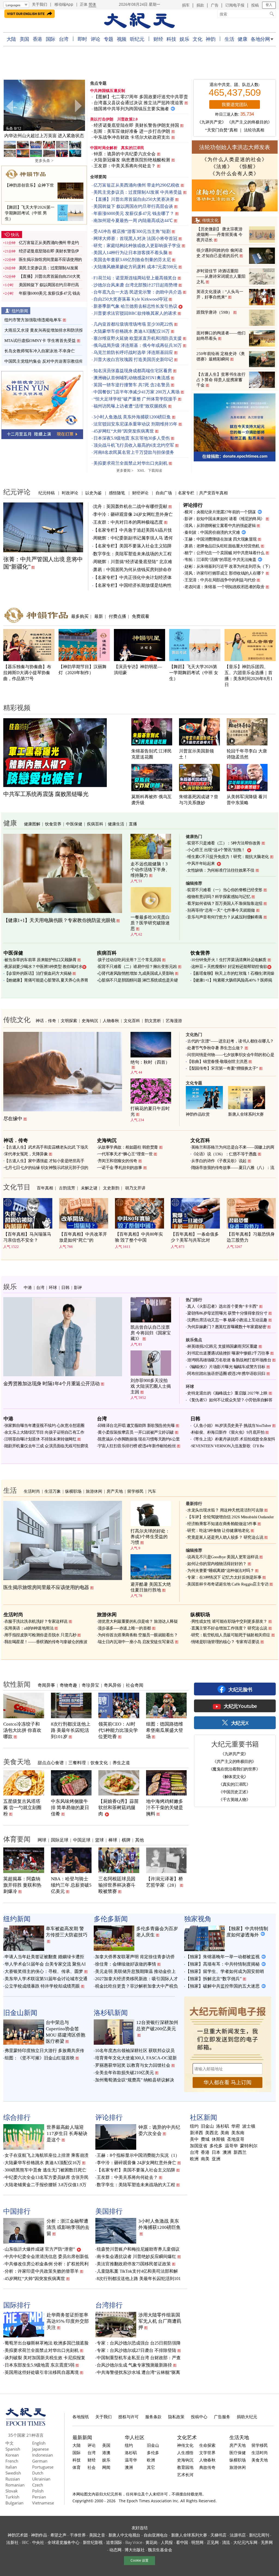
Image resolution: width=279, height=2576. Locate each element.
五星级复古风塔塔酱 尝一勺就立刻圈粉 (22, 1808)
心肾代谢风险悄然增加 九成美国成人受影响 (136, 973)
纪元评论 (17, 492)
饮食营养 (53, 824)
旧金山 (207, 2126)
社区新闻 (204, 2117)
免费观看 (141, 616)
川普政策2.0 (128, 119)
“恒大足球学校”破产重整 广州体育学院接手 (135, 399)
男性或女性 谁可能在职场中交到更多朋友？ (229, 1621)
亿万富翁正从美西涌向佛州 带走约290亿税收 (137, 185)
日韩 (65, 1287)
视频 (122, 39)
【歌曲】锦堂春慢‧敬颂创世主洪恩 (217, 1062)
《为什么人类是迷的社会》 (235, 159)
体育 (77, 2467)
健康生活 (116, 824)
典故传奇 (207, 2467)
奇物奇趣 (68, 1685)
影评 (78, 1287)
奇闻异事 (46, 1685)
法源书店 (238, 2535)
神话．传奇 (46, 1020)
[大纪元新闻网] (139, 21)
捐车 (186, 5)
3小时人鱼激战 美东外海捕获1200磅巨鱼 (132, 417)
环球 (53, 1287)
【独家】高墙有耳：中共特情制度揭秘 (223, 1964)
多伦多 (216, 2146)
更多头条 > (44, 161)
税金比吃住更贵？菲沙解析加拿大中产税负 (137, 1986)
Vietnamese (43, 2503)
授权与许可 (128, 2417)
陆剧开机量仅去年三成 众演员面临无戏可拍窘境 (46, 1446)
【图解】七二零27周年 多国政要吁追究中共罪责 (141, 97)
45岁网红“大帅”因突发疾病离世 (124, 431)
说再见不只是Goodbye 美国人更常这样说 (223, 1557)
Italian (11, 2467)
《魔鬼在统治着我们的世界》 (234, 1769)
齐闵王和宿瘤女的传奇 (118, 1161)
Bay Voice (134, 2542)
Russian (13, 2479)
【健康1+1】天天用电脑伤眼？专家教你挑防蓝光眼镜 (59, 920)
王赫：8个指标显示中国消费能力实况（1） (138, 2155)
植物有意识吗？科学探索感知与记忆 (219, 897)
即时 (82, 39)
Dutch (38, 2473)
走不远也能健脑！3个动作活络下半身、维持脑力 (150, 870)
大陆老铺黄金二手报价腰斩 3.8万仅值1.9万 (46, 2185)
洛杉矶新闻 (111, 2012)
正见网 (213, 2542)
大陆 (11, 39)
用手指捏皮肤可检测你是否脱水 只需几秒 (40, 1635)
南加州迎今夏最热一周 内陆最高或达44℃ (133, 220)
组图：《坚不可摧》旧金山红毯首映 (40, 2058)
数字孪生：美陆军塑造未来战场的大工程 (132, 554)
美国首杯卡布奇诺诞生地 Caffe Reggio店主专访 (228, 1584)
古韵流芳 (67, 1188)
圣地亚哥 (236, 2139)
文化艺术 (187, 2437)
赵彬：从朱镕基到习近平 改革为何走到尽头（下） (228, 566)
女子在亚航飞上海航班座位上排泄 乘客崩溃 (47, 2155)
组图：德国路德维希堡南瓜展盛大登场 (165, 1730)
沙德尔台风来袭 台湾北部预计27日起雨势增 (135, 285)
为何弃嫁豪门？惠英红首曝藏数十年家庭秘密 (227, 1327)
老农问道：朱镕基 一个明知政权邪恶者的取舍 (225, 587)
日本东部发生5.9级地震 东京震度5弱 (40, 2365)
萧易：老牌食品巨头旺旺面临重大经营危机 (222, 546)
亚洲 (216, 2159)
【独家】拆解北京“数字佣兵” (214, 1979)
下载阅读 (155, 471)
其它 (151, 2467)
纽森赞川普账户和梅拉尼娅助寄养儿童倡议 (138, 2249)
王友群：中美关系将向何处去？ (125, 166)
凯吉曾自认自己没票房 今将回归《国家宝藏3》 (151, 1333)
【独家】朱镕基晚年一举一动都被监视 (223, 1957)
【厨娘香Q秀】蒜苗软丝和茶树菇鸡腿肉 (119, 1808)
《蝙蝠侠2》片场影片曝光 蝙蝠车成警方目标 (226, 1367)
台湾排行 (109, 2305)
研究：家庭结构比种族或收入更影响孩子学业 (137, 246)
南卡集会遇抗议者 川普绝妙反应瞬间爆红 (137, 2256)
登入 (269, 5)
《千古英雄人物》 (234, 1799)
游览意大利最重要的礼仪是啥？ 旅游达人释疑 (138, 1621)
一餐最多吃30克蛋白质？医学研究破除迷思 (150, 923)
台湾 (64, 39)
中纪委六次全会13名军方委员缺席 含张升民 (47, 2177)
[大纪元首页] (26, 2424)
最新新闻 (82, 2437)
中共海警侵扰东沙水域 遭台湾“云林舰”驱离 (138, 2372)
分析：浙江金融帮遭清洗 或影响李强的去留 (68, 2227)
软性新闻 (17, 1684)
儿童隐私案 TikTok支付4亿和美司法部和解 (137, 2271)
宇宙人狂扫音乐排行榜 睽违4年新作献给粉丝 (137, 1446)
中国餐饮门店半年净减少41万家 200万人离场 (137, 392)
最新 (99, 616)
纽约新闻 (20, 311)
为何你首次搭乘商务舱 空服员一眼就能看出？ (138, 1635)
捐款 (200, 5)
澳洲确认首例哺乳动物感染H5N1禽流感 (132, 378)
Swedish (13, 2473)
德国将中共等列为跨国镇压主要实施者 (131, 109)
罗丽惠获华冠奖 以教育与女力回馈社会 (133, 2065)
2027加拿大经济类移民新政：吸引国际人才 (137, 1979)
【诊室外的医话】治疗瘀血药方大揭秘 (38, 973)
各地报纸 (81, 2417)
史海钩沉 (90, 1020)
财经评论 (140, 493)
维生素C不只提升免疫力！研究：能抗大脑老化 (228, 857)
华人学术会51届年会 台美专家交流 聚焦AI (45, 1964)
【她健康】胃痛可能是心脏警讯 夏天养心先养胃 (46, 980)
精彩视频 (17, 707)
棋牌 (126, 1840)
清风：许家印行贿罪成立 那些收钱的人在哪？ (225, 573)
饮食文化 (99, 1763)
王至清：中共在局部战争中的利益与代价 (220, 580)
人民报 (167, 2542)
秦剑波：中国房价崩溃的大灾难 (212, 532)
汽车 (152, 1491)
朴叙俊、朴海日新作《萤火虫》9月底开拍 (228, 1432)
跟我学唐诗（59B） (214, 312)
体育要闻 (17, 1839)
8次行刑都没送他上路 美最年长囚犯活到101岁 (71, 1730)
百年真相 (45, 1188)
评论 (95, 39)
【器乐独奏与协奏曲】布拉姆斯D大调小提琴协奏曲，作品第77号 (27, 673)
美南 (225, 2133)
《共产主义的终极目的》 (249, 122)
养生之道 (121, 1763)
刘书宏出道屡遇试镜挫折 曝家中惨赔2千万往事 (228, 1353)
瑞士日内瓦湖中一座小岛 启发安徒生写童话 (136, 1642)
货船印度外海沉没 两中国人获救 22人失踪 (44, 136)
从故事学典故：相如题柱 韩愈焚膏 (128, 1147)
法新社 (12, 2542)
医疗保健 (238, 2452)
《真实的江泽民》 (234, 1784)
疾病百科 (95, 824)
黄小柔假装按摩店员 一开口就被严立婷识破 (136, 1432)
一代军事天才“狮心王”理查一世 (125, 1154)
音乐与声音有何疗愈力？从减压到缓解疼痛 (225, 917)
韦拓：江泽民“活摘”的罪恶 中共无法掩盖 (220, 560)
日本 (216, 2152)
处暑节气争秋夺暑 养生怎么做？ (215, 1048)
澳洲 (227, 2152)
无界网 (267, 2542)
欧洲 (194, 2159)
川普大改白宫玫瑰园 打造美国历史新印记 (133, 360)
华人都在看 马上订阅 (228, 2082)
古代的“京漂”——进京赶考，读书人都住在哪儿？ (231, 1041)
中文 (10, 2443)
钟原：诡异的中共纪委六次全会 (125, 154)
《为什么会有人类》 (235, 174)
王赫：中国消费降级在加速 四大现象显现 (221, 539)
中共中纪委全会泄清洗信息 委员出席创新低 (47, 2256)
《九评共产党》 (212, 122)
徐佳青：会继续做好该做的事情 (126, 1964)
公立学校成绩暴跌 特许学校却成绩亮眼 (42, 1986)
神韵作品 (39, 2535)
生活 (229, 39)
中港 (28, 1287)
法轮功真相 (254, 130)
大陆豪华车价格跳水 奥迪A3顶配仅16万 (132, 331)
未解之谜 (89, 1188)
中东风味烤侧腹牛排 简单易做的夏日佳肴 (70, 1808)
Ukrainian (41, 2479)
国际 (51, 39)
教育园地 (185, 2467)
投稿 (255, 5)
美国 (24, 39)
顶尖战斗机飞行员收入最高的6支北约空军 (134, 445)
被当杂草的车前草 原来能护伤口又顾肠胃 (40, 960)
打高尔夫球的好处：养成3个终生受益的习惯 (150, 1537)
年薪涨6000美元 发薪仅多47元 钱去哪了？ (134, 213)
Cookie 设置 (139, 2560)
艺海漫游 (174, 1020)
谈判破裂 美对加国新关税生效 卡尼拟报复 (45, 2358)
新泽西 (196, 2133)
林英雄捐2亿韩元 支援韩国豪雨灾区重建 (222, 1346)
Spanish (13, 2449)
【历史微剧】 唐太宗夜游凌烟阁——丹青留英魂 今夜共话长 (219, 235)
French (12, 2461)
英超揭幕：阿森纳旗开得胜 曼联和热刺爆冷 (22, 1885)
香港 (37, 39)
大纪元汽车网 (245, 2542)
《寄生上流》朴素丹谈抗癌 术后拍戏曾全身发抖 (233, 1439)
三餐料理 (77, 1763)
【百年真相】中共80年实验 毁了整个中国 (139, 1237)
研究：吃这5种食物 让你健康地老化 (218, 1531)
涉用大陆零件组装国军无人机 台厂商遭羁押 (160, 2321)
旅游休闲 (94, 1491)
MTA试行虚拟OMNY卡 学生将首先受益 (40, 341)
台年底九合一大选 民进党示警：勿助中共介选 (138, 292)
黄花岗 (151, 2542)
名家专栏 (186, 493)
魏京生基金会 (160, 2550)
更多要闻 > (125, 471)
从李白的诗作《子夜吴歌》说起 (219, 1161)
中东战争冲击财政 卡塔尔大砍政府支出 (132, 137)
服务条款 (153, 2417)
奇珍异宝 (90, 1685)
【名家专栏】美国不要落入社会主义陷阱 (132, 546)
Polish (38, 2491)
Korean (12, 2455)
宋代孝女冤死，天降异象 (26, 1154)
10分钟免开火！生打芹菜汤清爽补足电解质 (229, 960)
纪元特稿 (47, 493)
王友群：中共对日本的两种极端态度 (128, 522)
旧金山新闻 (20, 2012)
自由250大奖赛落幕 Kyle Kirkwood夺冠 (131, 299)
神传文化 (185, 2445)
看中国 (182, 2542)
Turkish (12, 2497)
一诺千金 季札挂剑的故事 (120, 1168)
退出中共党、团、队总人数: (235, 85)
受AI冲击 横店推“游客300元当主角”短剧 (132, 231)
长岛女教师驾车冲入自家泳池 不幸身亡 (40, 351)
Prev (10, 106)
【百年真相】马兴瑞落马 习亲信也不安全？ (27, 1237)
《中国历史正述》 (234, 1792)
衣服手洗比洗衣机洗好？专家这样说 (36, 1621)
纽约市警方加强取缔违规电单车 (33, 320)
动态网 (115, 2550)
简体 (92, 4)
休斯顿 (218, 2139)
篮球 (99, 1840)
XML (141, 471)
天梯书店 (218, 2535)
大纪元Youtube (240, 1706)
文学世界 (207, 2452)
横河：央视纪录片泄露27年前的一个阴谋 (220, 512)
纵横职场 (73, 1491)
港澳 (106, 2452)
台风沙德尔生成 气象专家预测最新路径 (134, 2365)
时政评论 (70, 493)
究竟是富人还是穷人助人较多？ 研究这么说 (225, 1537)
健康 (242, 39)
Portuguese (43, 2467)
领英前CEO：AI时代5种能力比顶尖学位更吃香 (118, 1730)
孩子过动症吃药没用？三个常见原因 (129, 960)
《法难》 (222, 166)
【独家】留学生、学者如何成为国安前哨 (225, 1971)
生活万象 (53, 1491)
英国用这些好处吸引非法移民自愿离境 (42, 2372)
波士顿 (249, 2126)
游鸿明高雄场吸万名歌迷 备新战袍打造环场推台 (229, 1360)
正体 (84, 4)
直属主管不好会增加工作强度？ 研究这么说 (229, 1628)
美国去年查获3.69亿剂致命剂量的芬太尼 (132, 260)
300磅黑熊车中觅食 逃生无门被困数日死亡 (46, 2170)
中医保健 (74, 824)
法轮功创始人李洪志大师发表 (235, 147)
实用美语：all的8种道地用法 (29, 1628)
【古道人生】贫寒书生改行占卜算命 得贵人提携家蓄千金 (221, 380)
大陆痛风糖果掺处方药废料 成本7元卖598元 (135, 267)
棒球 (113, 1840)
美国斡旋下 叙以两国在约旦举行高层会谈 (133, 206)
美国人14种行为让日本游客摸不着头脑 (131, 253)
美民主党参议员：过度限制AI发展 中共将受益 (138, 192)
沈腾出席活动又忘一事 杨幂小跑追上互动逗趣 (227, 1320)
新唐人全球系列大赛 (246, 1114)
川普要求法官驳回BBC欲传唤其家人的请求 (135, 313)
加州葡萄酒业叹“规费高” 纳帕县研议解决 (135, 2080)
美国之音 (97, 2535)
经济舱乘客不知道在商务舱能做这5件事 (222, 1524)
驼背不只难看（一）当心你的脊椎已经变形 (225, 890)
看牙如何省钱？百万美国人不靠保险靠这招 (225, 903)
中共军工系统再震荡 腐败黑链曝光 (46, 794)
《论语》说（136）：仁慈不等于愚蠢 (224, 1154)
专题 (109, 39)
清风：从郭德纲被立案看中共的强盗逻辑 (220, 526)
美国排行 (109, 2211)
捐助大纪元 (247, 2417)
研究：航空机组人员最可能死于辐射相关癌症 (231, 1635)
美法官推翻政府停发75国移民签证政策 (134, 2264)
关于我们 (40, 4)
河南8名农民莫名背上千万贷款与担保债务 (134, 452)
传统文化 (210, 220)
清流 (226, 2542)
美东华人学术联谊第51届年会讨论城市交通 (46, 1979)
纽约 (194, 2126)
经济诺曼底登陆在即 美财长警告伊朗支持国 (136, 125)
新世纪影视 (93, 2542)
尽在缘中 (13, 1119)
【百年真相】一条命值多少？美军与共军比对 (195, 1237)
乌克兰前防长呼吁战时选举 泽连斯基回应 (133, 352)
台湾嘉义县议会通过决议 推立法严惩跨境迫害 (139, 103)
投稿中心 (199, 2417)
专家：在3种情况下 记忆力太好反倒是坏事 (224, 1577)
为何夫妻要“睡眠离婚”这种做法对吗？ (221, 1571)
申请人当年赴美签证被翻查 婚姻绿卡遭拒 (44, 1957)
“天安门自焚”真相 (221, 130)
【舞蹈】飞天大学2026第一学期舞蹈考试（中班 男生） (30, 213)
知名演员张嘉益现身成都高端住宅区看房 (133, 371)
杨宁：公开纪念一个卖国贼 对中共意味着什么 (225, 553)
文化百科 (132, 1020)
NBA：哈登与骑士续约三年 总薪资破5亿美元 (71, 1885)
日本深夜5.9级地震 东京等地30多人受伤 (132, 438)
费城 (205, 2139)
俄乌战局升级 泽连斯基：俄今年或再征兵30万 (138, 345)
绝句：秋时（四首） (150, 1062)
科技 (171, 39)
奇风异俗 (113, 1685)
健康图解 (32, 824)
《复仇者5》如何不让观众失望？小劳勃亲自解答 (230, 1400)
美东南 (238, 2133)
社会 (92, 2467)
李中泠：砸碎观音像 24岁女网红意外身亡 (133, 514)
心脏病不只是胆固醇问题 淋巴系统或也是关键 (138, 980)
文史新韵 (111, 1188)
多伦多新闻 (111, 1918)
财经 (158, 39)
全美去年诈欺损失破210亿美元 (125, 2073)
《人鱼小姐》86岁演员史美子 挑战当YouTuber (231, 1426)
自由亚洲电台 (156, 2535)
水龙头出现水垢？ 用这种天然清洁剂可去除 (225, 1510)
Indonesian (43, 2455)
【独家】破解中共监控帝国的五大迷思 (223, 1986)
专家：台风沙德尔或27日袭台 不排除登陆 (137, 2350)
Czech (38, 2485)
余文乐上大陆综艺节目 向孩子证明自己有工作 (44, 1432)
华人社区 (135, 2437)
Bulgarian (14, 2503)
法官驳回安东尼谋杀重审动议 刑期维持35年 (135, 424)
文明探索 (69, 1020)
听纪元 (137, 39)
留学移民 (135, 1491)
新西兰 (240, 2152)
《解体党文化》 (234, 1776)
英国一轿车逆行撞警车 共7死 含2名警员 (132, 385)
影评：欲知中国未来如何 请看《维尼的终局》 (225, 519)
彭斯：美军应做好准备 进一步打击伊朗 (132, 131)
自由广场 (164, 493)
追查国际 (114, 2542)
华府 (236, 2126)
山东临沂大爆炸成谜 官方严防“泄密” (40, 2249)
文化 (197, 39)
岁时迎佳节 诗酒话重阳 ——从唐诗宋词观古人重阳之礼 (221, 276)
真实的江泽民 (133, 148)
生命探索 (207, 2445)
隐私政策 (176, 2417)
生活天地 (239, 2437)
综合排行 (17, 2117)
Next (78, 106)
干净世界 (78, 2535)
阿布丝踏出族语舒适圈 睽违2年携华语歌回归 (226, 1374)
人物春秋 (111, 1020)
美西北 (212, 2133)
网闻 (106, 2467)
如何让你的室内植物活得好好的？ (217, 1564)
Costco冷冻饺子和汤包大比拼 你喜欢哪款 (22, 1730)
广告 (215, 5)
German (40, 2461)
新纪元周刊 (259, 2535)
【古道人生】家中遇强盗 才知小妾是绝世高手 (44, 1161)
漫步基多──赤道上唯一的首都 (124, 1628)
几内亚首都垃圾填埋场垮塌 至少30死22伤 (133, 324)
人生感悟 (185, 2452)
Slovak (12, 2491)
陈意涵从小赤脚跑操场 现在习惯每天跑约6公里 (139, 1439)
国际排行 (17, 2305)
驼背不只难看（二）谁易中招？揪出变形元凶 (137, 967)
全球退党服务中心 (63, 2542)
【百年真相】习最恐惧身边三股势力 (251, 1237)
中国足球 (82, 1840)
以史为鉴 (93, 493)
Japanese (40, 2449)
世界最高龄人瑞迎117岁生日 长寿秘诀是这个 (67, 2134)
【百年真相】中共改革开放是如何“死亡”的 (83, 1237)
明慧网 (197, 2542)
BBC (25, 2542)
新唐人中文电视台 (125, 2535)
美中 (194, 2139)
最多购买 (80, 616)
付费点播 (117, 616)
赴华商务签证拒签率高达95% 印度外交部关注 (68, 2321)
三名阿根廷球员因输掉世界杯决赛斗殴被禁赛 (117, 1885)
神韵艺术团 (18, 2535)
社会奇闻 (135, 1685)
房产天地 (115, 1491)
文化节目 (17, 1187)
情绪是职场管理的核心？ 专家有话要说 (225, 1642)
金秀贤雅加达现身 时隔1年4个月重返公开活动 (51, 1384)
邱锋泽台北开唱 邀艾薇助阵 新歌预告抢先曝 (136, 1426)
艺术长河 (185, 2475)
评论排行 (193, 505)
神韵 (210, 39)
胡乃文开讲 (135, 1188)
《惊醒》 (248, 166)
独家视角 (198, 1918)
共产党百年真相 (213, 493)
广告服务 (222, 2417)
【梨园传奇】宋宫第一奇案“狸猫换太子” (223, 1068)
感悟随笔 (117, 493)
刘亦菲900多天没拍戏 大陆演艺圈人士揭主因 (151, 1386)
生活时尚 (32, 1491)
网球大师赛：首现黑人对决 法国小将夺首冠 (135, 238)
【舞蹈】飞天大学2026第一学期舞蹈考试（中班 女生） (194, 673)
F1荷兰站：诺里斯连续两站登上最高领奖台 (135, 278)
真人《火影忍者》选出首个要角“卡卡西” (223, 1306)
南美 (205, 2159)
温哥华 (231, 2146)
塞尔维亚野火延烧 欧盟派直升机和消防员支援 (138, 338)
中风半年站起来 (201, 863)
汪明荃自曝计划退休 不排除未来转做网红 (40, 1439)
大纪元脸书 (240, 1689)
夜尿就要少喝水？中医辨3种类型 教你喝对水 (43, 967)
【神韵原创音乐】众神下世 (29, 185)
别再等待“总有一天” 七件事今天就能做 (221, 910)
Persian (39, 2497)
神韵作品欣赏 (198, 1114)
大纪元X (240, 1723)
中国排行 (17, 2211)
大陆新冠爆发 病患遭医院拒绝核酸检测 (132, 160)
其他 (139, 1840)
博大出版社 (135, 2550)
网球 (42, 1840)
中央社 (38, 2542)
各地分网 (260, 39)
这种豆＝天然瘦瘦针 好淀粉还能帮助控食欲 (229, 967)
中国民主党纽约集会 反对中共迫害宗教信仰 (44, 361)
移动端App (64, 4)
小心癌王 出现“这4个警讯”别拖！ (216, 850)
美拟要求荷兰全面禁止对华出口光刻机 (131, 463)
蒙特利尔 (249, 2146)
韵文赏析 (153, 1020)
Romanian (15, 2485)
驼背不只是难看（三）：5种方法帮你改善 (224, 843)
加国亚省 (199, 2146)
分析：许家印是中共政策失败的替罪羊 (42, 2271)
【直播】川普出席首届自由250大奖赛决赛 (134, 199)
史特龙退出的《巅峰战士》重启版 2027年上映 (227, 1393)
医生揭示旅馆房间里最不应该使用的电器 (46, 1587)
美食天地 (17, 1761)
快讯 (15, 235)
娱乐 (184, 39)
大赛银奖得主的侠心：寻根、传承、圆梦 (44, 1971)
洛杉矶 (223, 2126)
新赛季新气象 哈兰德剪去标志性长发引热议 (135, 306)
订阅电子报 (235, 5)
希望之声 (58, 2535)
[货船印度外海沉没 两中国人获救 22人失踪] (44, 105)
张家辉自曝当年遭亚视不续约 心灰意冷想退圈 (44, 1426)
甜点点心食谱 (51, 1763)
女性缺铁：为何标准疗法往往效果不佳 (221, 870)
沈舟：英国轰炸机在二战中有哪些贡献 (130, 506)
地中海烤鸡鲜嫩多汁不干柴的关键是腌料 (165, 1808)
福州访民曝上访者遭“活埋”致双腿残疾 (130, 406)
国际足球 (60, 1840)
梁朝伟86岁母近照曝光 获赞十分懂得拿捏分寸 (227, 1313)
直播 (133, 824)
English (39, 2443)
